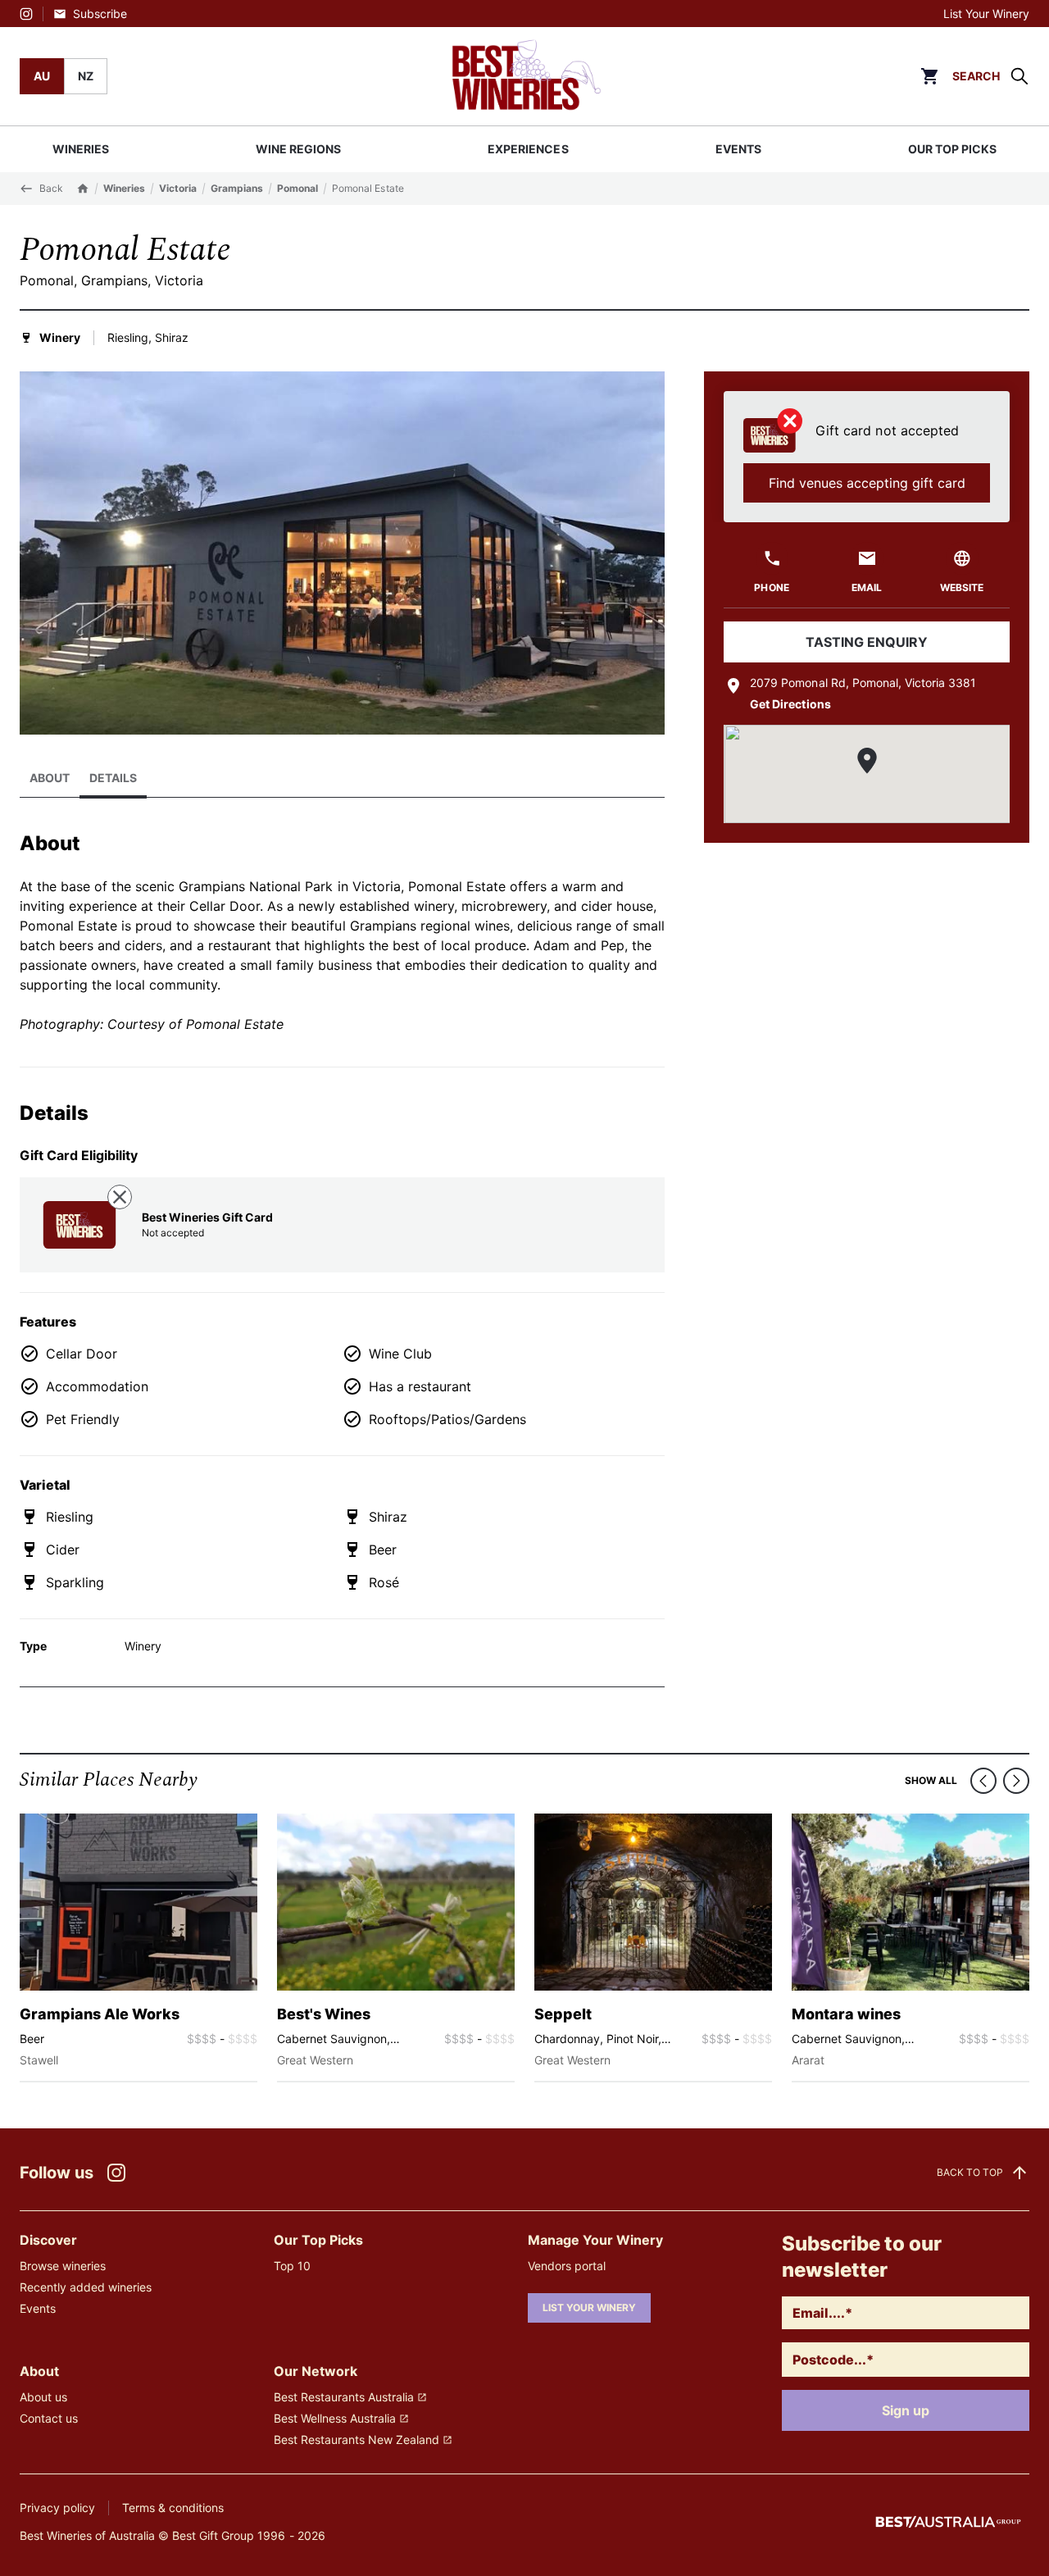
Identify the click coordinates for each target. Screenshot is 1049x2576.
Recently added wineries (86, 2287)
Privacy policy (57, 2508)
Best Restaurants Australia (344, 2397)
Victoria (178, 188)
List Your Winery (986, 14)
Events (38, 2308)
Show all (931, 1780)
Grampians (237, 188)
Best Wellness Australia (335, 2418)
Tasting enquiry (867, 642)
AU (42, 76)
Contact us (49, 2418)
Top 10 (292, 2266)
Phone (771, 587)
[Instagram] (26, 14)
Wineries (124, 188)
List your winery (589, 2307)
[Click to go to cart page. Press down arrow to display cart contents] (929, 76)
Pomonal (297, 188)
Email (867, 587)
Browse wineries (63, 2266)
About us (43, 2397)
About (50, 778)
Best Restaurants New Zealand (356, 2439)
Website (962, 587)
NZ (86, 76)
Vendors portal (567, 2266)
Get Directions (790, 704)
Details (113, 778)
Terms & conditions (173, 2508)
